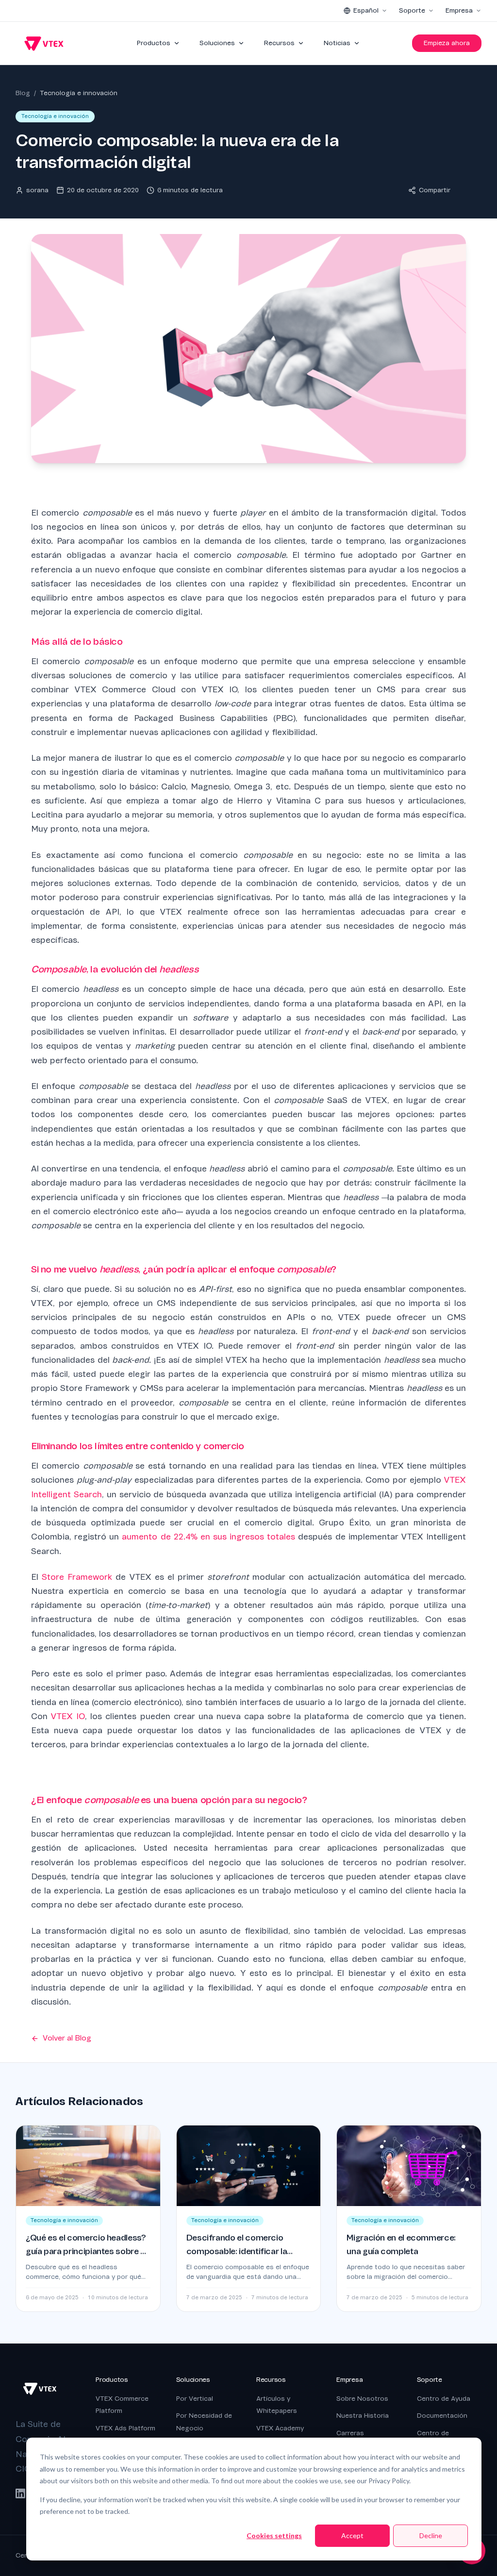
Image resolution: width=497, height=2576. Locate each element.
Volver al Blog (67, 2038)
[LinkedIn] (20, 2493)
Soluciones (217, 43)
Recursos (279, 43)
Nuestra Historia (363, 2416)
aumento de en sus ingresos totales (208, 1537)
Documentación (442, 2416)
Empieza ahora (447, 43)
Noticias (337, 43)
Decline (431, 2535)
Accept (352, 2535)
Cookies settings (274, 2535)
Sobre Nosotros (362, 2399)
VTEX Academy (280, 2428)
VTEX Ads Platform (125, 2428)
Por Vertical (195, 2399)
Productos (154, 43)
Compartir (435, 190)
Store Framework (77, 1577)
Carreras (350, 2433)
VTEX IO (68, 1716)
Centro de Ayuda (444, 2399)
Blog (23, 93)
